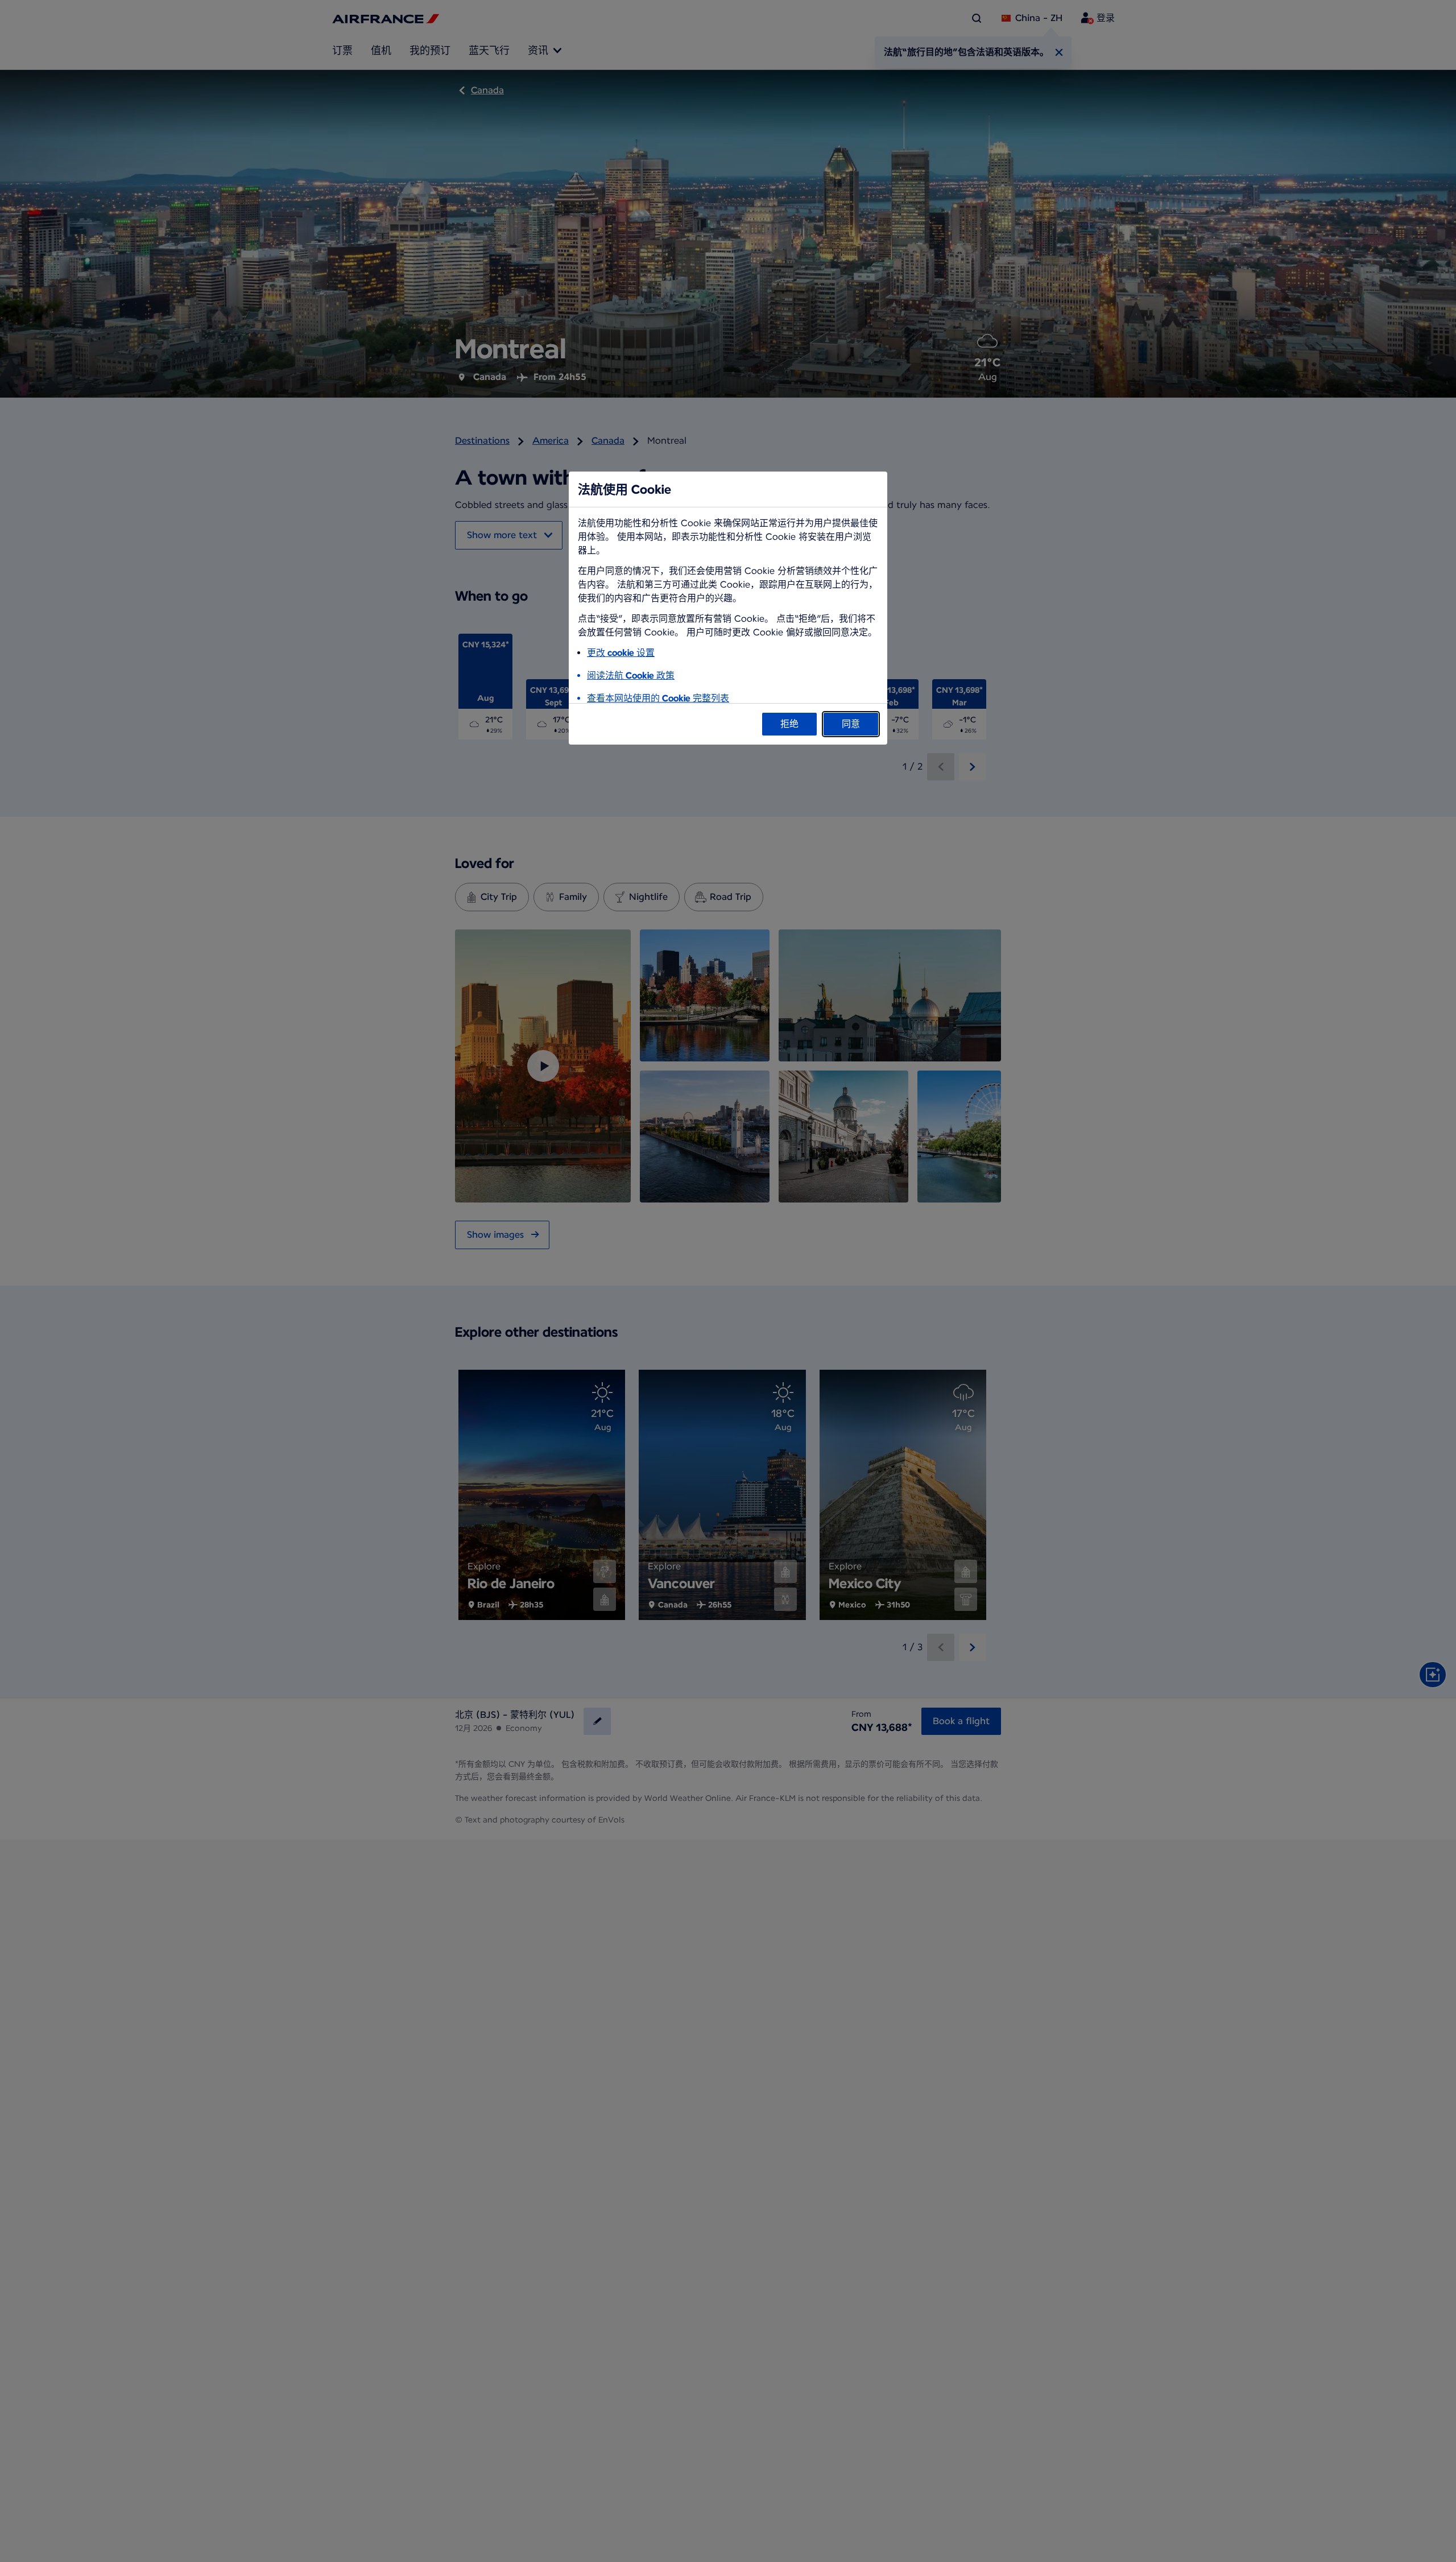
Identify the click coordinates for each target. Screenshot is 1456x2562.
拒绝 (789, 724)
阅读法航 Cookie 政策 (631, 675)
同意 (851, 724)
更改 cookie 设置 (621, 653)
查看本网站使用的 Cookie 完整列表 (658, 698)
